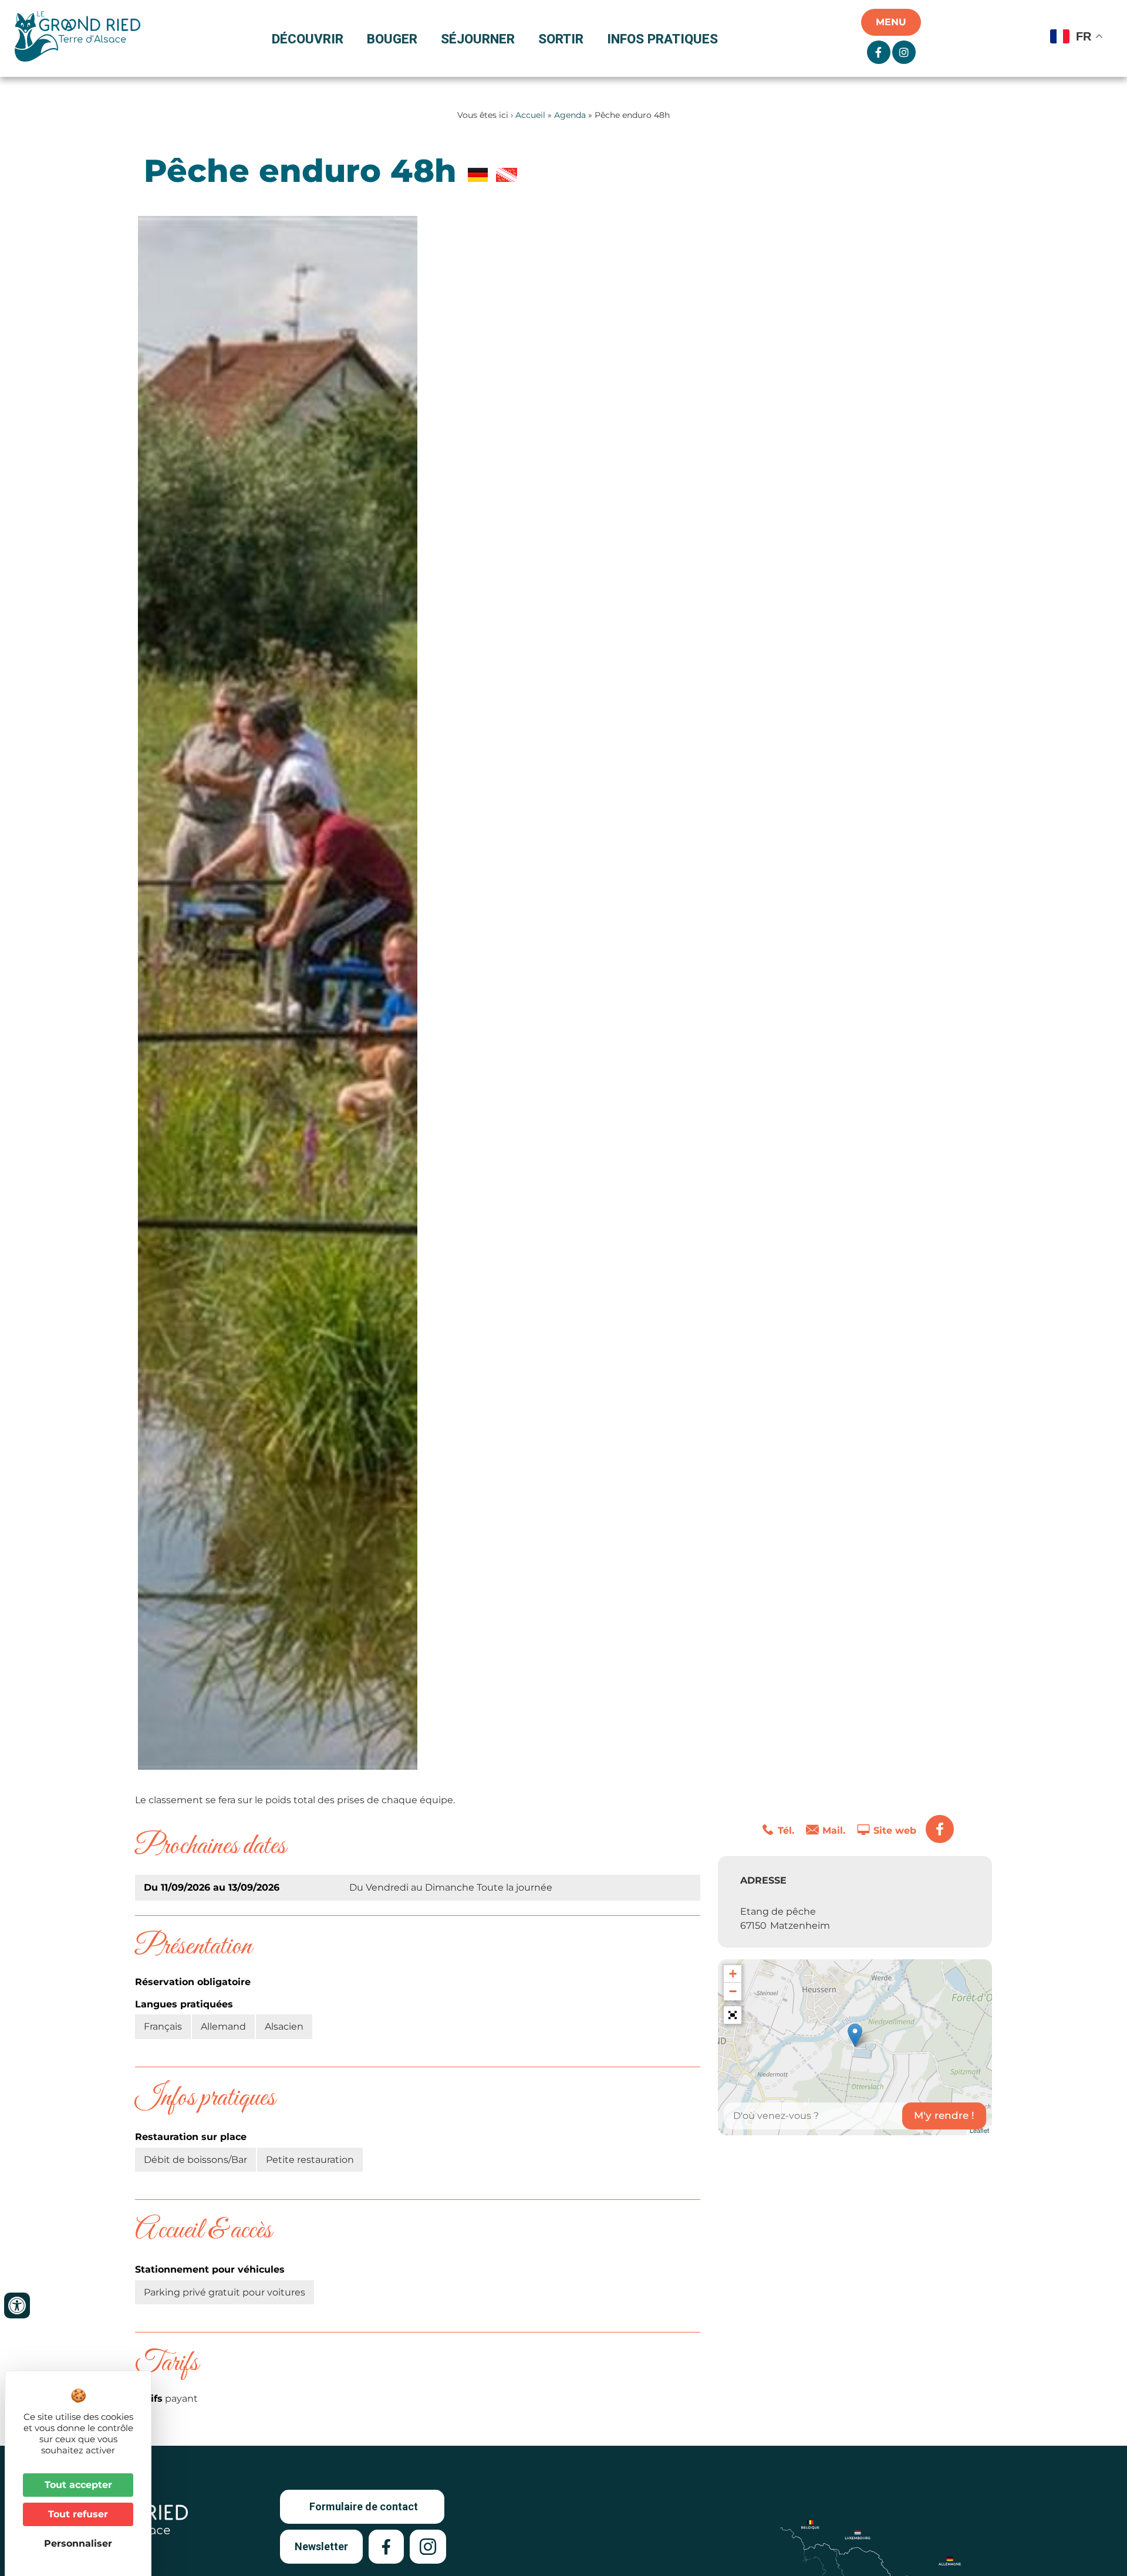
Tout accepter (78, 2485)
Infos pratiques (662, 39)
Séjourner (478, 39)
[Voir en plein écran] (733, 2015)
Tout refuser (78, 2514)
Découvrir (308, 39)
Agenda (570, 115)
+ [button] (733, 1974)
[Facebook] (940, 1829)
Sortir (561, 39)
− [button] (733, 1991)
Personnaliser (78, 2543)
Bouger (392, 39)
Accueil (530, 115)
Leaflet (979, 2130)
